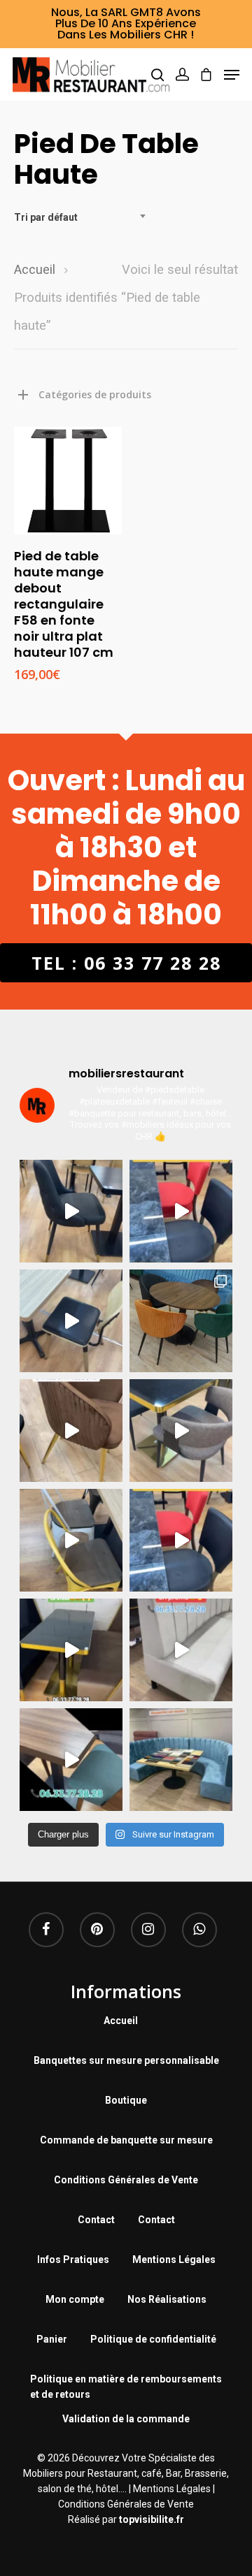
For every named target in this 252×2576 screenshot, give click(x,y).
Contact (96, 2220)
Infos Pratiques (73, 2260)
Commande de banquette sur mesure (126, 2140)
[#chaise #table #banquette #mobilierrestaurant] (71, 1211)
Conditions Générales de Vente (126, 2180)
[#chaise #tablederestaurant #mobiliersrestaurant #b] (71, 1650)
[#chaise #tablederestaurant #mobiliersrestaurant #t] (71, 1321)
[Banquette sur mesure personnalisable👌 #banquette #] (181, 1760)
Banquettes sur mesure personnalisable (126, 2060)
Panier (52, 2339)
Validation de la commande (126, 2419)
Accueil (35, 269)
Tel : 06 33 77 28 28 (126, 963)
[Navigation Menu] (232, 75)
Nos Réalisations (167, 2299)
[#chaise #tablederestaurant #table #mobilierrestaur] (181, 1211)
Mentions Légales (174, 2260)
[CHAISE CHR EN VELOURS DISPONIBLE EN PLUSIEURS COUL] (181, 1321)
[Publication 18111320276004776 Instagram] (71, 1540)
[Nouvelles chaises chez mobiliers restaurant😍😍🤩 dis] (71, 1431)
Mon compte (75, 2299)
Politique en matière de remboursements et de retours (126, 2381)
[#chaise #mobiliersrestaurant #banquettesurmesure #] (181, 1650)
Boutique (126, 2100)
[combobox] (84, 217)
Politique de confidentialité (153, 2339)
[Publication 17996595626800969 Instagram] (181, 1540)
